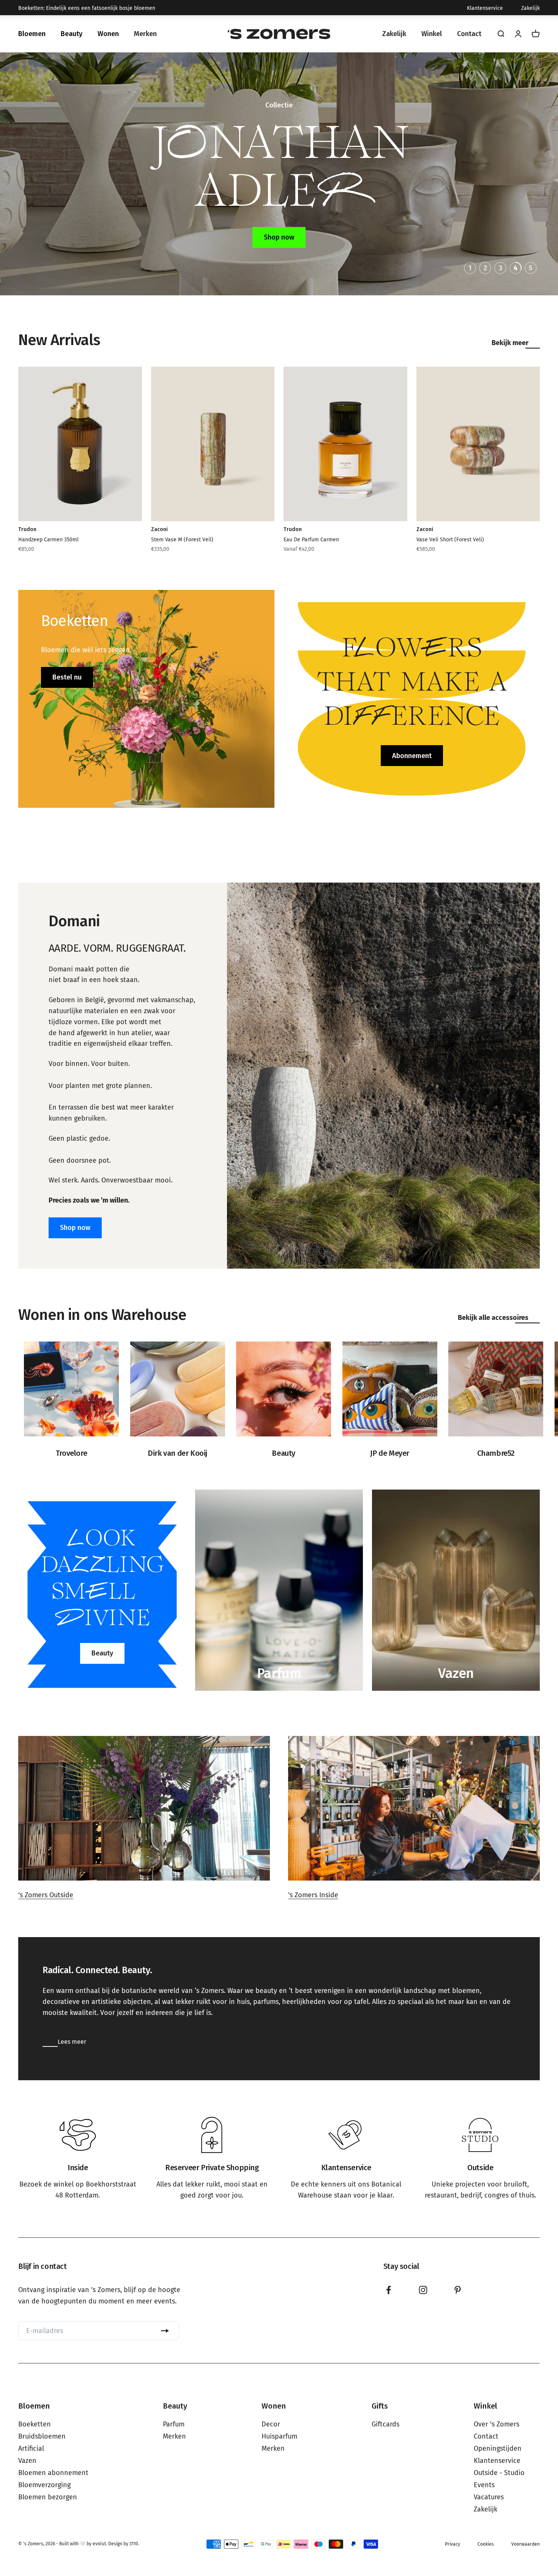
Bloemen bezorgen (48, 2497)
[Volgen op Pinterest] (458, 2290)
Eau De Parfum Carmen (311, 540)
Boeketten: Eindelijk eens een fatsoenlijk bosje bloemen (87, 8)
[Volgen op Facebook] (389, 2290)
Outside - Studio (499, 2473)
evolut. (100, 2544)
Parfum (174, 2424)
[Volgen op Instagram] (423, 2290)
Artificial (31, 2448)
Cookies (486, 2544)
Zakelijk (530, 8)
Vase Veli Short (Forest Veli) (450, 540)
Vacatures (489, 2497)
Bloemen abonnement (53, 2473)
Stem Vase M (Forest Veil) (182, 540)
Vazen (27, 2461)
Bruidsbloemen (42, 2436)
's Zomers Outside (46, 1895)
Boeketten (35, 2424)
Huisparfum (279, 2436)
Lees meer (72, 2042)
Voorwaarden (526, 2544)
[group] (78, 2159)
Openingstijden (498, 2448)
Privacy (452, 2544)
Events (484, 2485)
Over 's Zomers (497, 2424)
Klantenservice (485, 8)
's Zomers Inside (313, 1895)
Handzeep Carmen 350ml (48, 540)
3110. (134, 2544)
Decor (271, 2424)
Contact (486, 2436)
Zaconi (159, 529)
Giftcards (385, 2424)
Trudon (27, 529)
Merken (174, 2436)
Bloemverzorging (44, 2485)
